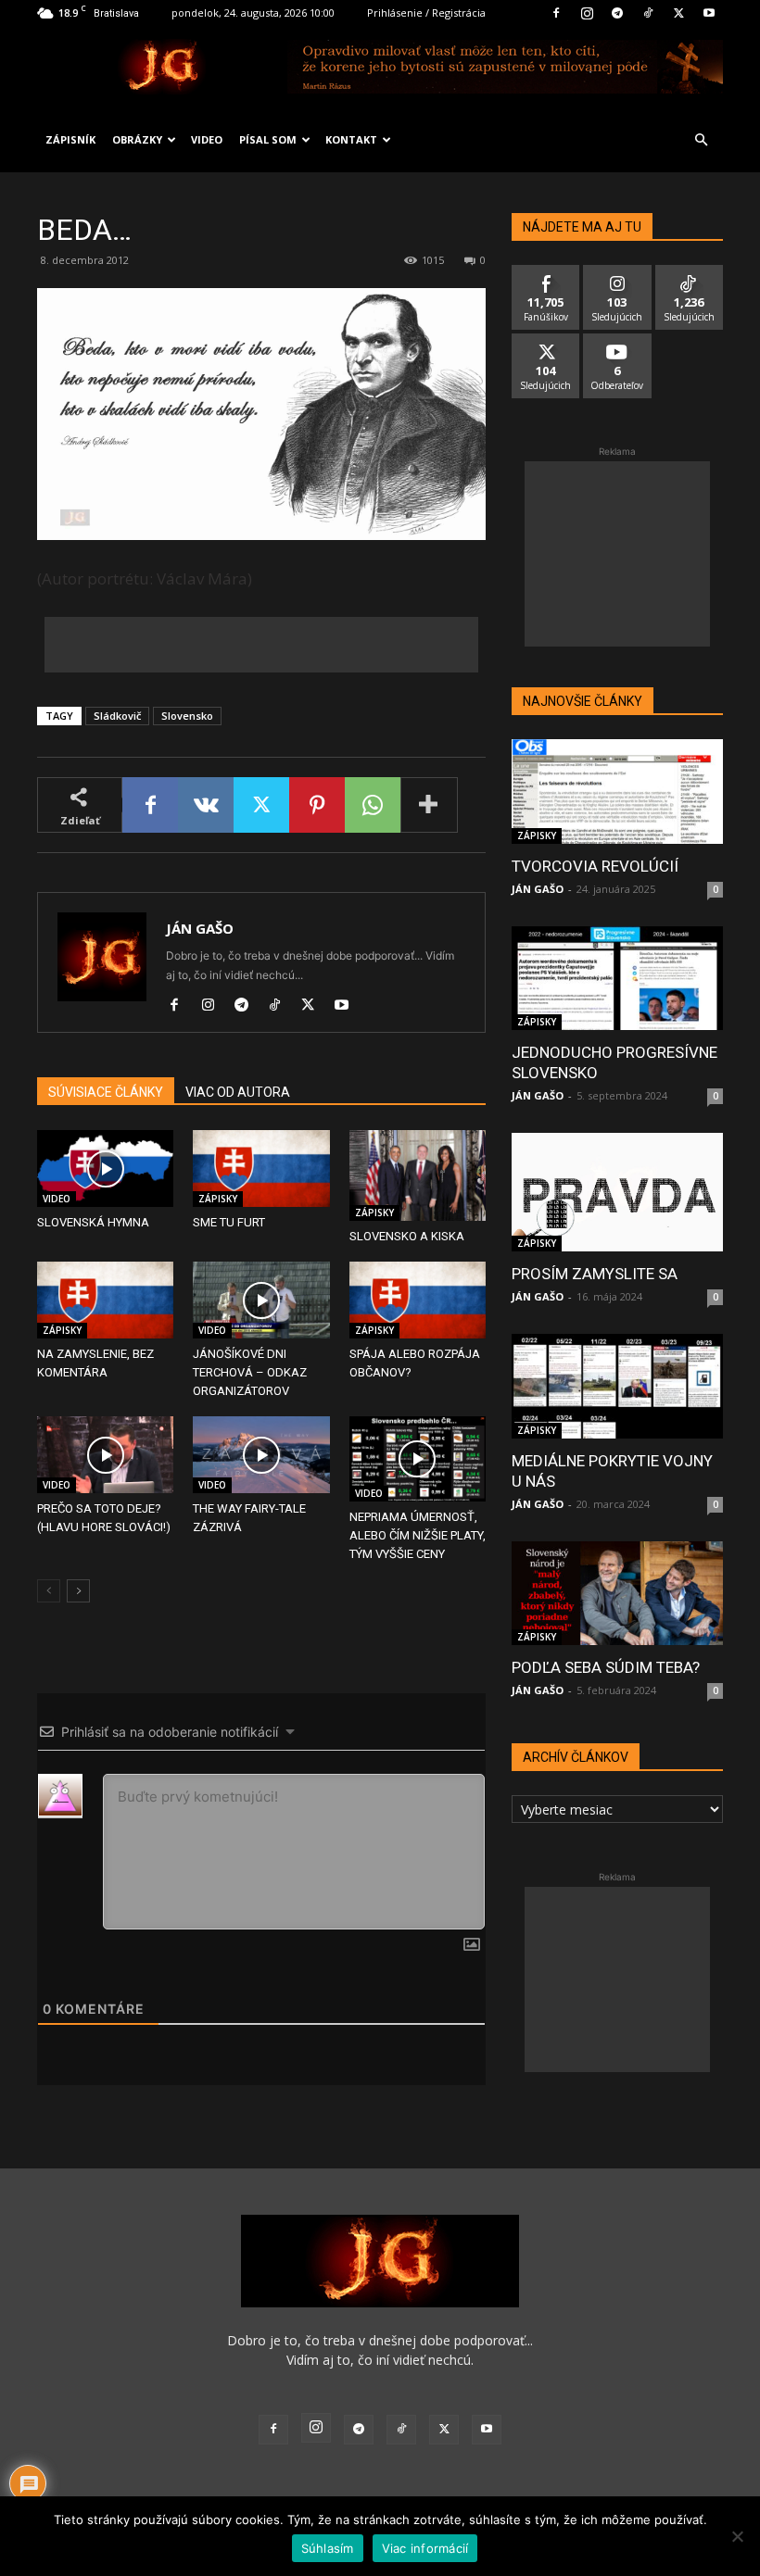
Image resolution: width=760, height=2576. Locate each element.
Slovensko (187, 716)
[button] (701, 140)
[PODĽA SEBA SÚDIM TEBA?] (617, 1594)
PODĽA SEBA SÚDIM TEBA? (606, 1667)
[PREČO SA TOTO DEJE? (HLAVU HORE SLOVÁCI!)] (105, 1455)
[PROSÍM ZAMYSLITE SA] (617, 1192)
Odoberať (618, 340)
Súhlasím (328, 2548)
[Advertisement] (261, 645)
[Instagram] (587, 13)
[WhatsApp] (373, 805)
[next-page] (78, 1591)
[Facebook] (556, 13)
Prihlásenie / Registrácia (426, 13)
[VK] (206, 805)
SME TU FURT (229, 1222)
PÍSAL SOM (268, 139)
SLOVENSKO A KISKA (407, 1236)
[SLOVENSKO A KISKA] (418, 1175)
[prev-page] (49, 1591)
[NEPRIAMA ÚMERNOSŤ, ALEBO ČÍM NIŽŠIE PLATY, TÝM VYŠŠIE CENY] (418, 1459)
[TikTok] (648, 13)
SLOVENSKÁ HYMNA (93, 1222)
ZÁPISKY (218, 1199)
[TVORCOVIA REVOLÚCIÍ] (617, 792)
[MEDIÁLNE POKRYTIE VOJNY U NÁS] (617, 1386)
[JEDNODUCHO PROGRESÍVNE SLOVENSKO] (617, 979)
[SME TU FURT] (261, 1169)
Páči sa (546, 272)
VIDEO (207, 139)
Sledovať (618, 272)
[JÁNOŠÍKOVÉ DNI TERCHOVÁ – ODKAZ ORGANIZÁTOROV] (261, 1300)
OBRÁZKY (137, 139)
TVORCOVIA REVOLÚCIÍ (595, 866)
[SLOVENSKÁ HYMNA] (105, 1169)
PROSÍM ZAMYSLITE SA (595, 1274)
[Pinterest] (317, 805)
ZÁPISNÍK (70, 139)
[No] (737, 2536)
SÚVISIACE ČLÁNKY (106, 1092)
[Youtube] (709, 13)
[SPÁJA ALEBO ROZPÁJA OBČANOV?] (418, 1300)
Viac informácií (425, 2548)
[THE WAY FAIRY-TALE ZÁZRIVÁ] (261, 1455)
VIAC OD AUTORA (238, 1092)
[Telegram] (617, 13)
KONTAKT (351, 139)
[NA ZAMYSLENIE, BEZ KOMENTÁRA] (105, 1300)
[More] (429, 805)
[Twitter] (678, 13)
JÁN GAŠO (200, 928)
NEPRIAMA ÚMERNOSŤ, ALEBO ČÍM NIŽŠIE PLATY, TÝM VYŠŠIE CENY (418, 1535)
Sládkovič (117, 716)
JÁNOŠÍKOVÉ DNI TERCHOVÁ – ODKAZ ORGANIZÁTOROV (250, 1372)
